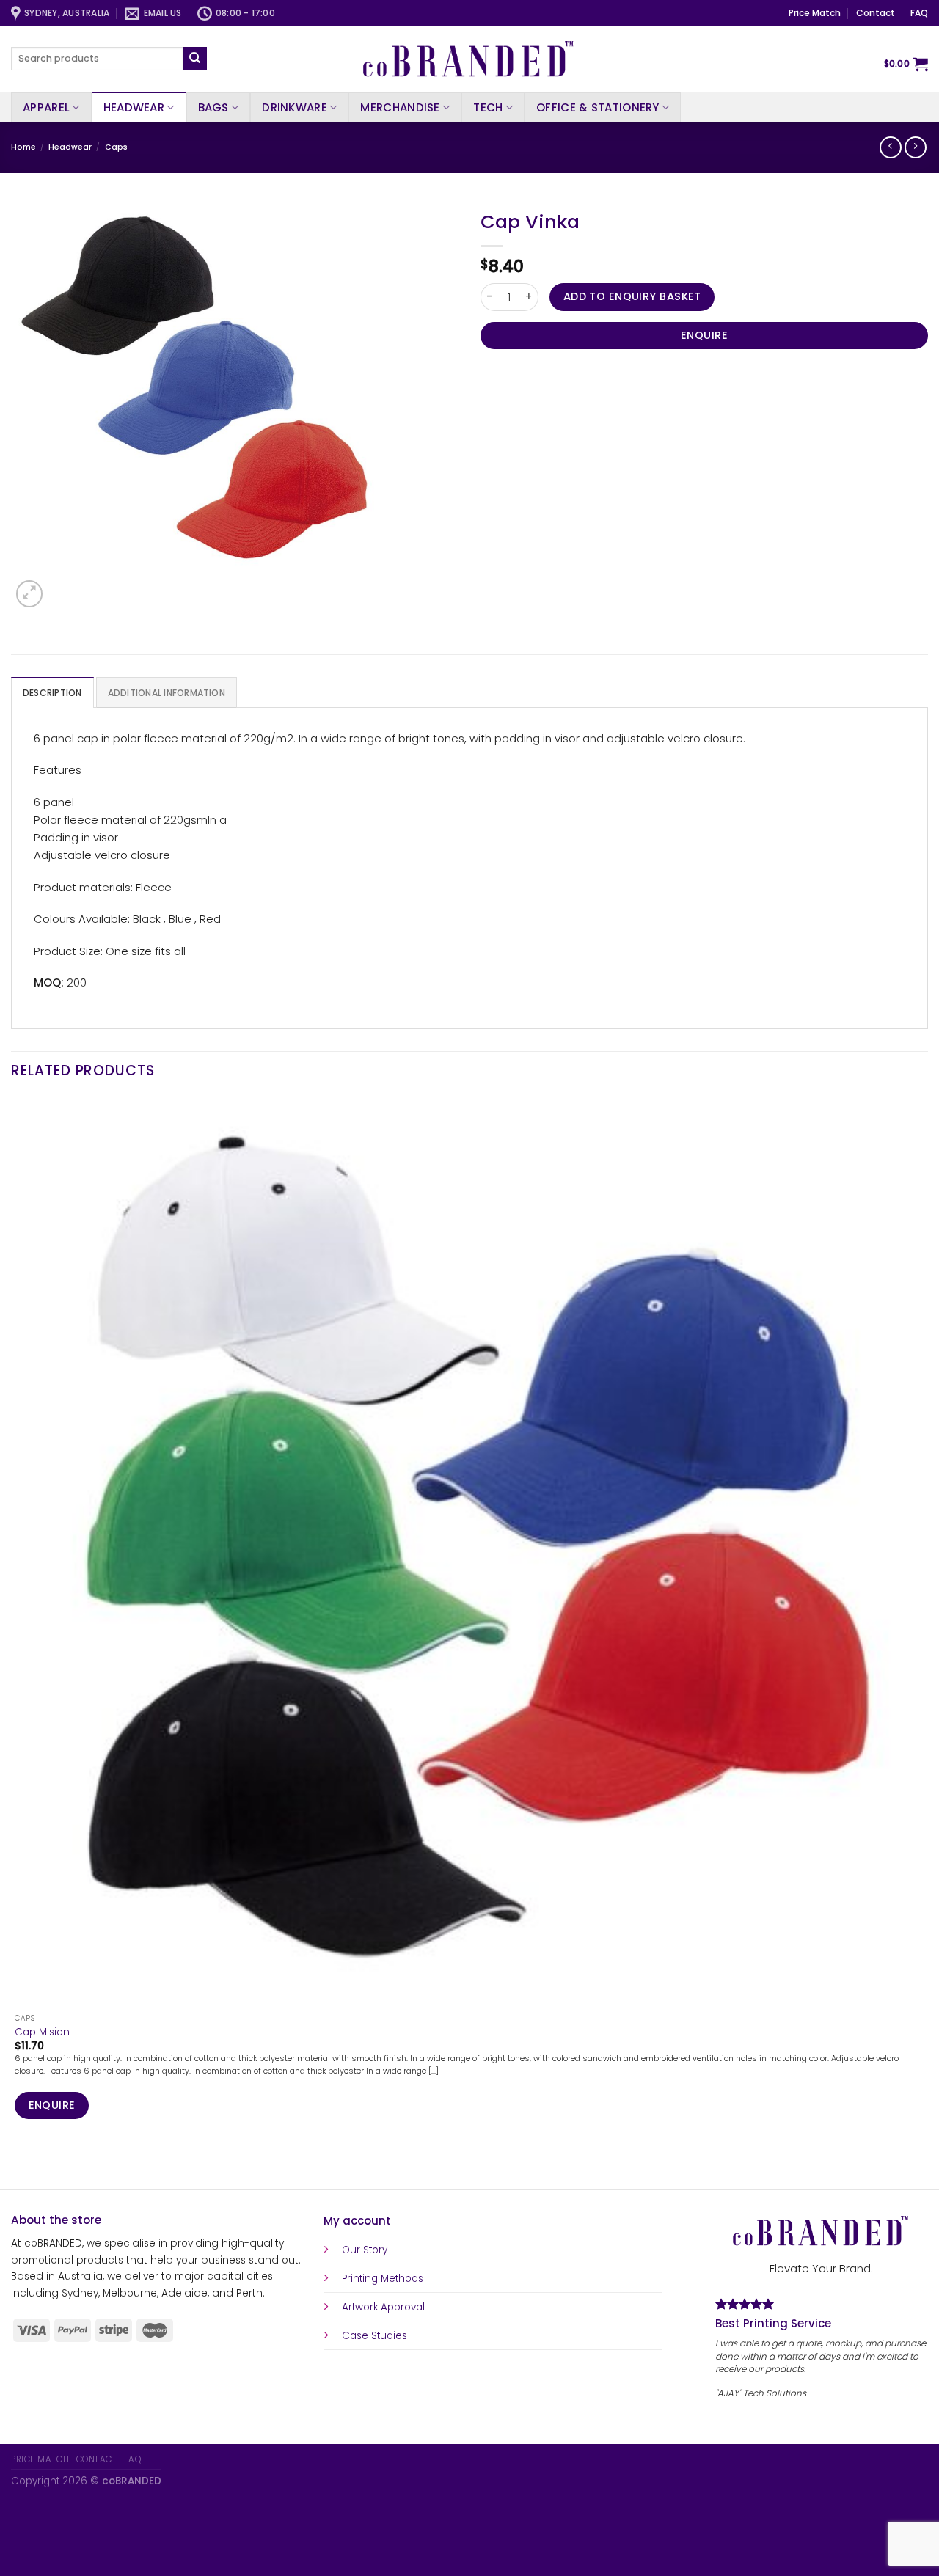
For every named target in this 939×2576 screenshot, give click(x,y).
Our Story (365, 2250)
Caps (116, 147)
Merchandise (400, 107)
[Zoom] (29, 593)
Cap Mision (42, 2032)
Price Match (815, 13)
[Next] (62, 586)
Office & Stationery (598, 107)
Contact (876, 13)
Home (23, 147)
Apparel (46, 107)
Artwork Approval (383, 2307)
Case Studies (374, 2336)
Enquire (704, 335)
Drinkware (295, 107)
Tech (488, 107)
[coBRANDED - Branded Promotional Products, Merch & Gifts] (469, 59)
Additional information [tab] (167, 693)
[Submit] (195, 59)
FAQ (919, 13)
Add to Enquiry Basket (632, 296)
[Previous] (17, 2166)
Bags (213, 107)
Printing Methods (383, 2279)
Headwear (134, 107)
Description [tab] (52, 693)
